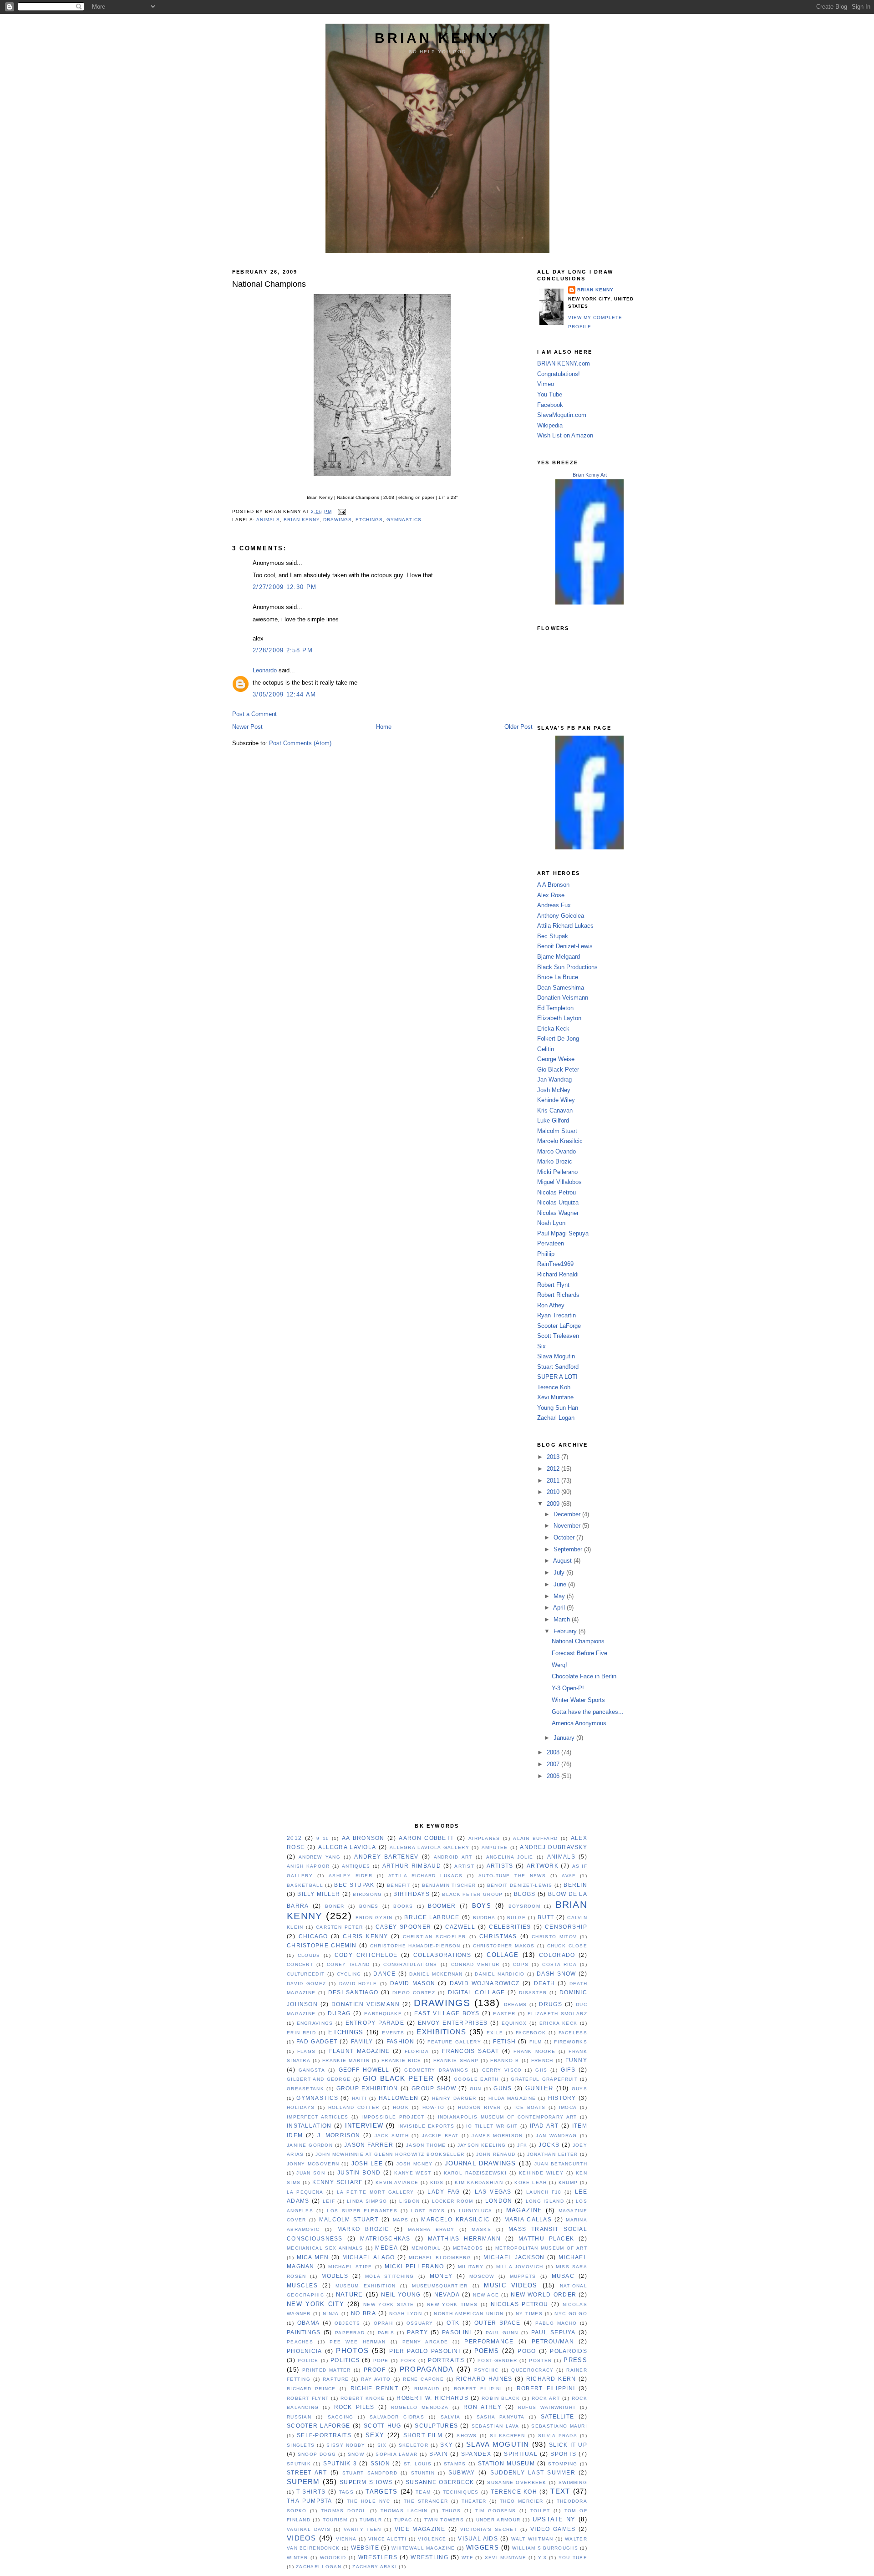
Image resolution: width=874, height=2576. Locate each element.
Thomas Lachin (404, 2511)
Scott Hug (383, 2426)
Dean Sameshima (561, 988)
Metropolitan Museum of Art (541, 2248)
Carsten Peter (339, 1927)
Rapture (336, 2379)
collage (503, 1955)
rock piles (354, 2407)
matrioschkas (385, 2239)
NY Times (529, 2314)
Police (308, 2360)
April (560, 1608)
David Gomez (306, 1984)
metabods (468, 2248)
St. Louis (418, 2464)
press (575, 2360)
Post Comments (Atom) (300, 743)
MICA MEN (313, 2257)
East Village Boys (447, 2013)
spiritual (521, 2454)
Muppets (523, 2276)
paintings (304, 2332)
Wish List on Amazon (565, 435)
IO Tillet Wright (492, 2126)
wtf (467, 2558)
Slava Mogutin (556, 1356)
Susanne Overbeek (517, 2482)
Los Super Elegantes (362, 2211)
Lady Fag (444, 2192)
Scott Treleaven (558, 1336)
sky (447, 2445)
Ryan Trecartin (556, 1315)
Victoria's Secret (489, 2529)
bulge (516, 1918)
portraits (446, 2360)
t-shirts (311, 2492)
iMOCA (568, 2107)
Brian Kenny (302, 520)
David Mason (413, 1983)
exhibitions (441, 2032)
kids (437, 2182)
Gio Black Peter (558, 1070)
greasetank (305, 2089)
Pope (381, 2360)
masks (481, 2229)
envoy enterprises (453, 2023)
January (565, 1738)
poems (487, 2351)
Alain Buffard (535, 1838)
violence (432, 2539)
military (471, 2267)
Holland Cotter (354, 2107)
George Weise (556, 1059)
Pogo (527, 2351)
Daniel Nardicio (500, 1974)
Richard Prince (311, 2389)
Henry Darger (454, 2098)
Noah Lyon (551, 1223)
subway (462, 2473)
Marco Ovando (556, 1151)
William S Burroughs (545, 2548)
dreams (516, 2004)
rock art (546, 2398)
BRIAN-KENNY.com (564, 363)
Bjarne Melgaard (559, 957)
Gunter (539, 2088)
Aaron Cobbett (426, 1838)
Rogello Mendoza (420, 2407)
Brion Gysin (374, 1918)
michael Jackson (514, 2257)
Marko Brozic (555, 1161)
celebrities (510, 1927)
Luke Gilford (553, 1120)
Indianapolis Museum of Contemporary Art (508, 2117)
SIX (382, 2445)
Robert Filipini (478, 2389)
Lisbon (410, 2201)
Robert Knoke (363, 2398)
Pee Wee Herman (358, 2342)
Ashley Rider (351, 1876)
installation (309, 2126)
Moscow (482, 2276)
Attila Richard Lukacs (565, 926)
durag (339, 2013)
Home (384, 727)
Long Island (545, 2201)
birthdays (412, 1894)
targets (381, 2492)
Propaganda (427, 2369)
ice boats (530, 2107)
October (565, 1537)
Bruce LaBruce (432, 1917)
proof (375, 2370)
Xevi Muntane (555, 1397)
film (536, 2042)
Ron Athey (551, 1305)
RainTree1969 (555, 1264)
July (560, 1573)
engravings (315, 2023)
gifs (568, 2070)
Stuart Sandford (558, 1367)
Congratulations (410, 1964)
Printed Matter (327, 2370)
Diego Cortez (414, 1993)
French (542, 2060)
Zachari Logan (556, 1418)
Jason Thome (426, 2145)
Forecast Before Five (579, 1653)
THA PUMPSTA (310, 2501)
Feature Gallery (454, 2042)
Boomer (442, 1906)
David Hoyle (358, 1984)
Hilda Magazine (512, 2098)
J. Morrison (339, 2135)
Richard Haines (484, 2379)
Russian (299, 2417)
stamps (455, 2464)
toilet (540, 2511)
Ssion (380, 2464)
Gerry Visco (502, 2070)
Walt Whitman (532, 2539)
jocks (549, 2145)
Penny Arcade (425, 2342)
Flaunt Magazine (360, 2051)
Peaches (300, 2342)
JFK (522, 2145)
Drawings (338, 520)
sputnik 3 (340, 2464)
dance (384, 1974)
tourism (335, 2520)
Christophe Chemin (322, 1946)
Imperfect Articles (318, 2117)
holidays (301, 2107)
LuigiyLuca (476, 2211)
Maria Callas (528, 2220)
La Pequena (305, 2192)
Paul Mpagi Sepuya (563, 1233)
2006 (554, 1776)
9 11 (323, 1838)
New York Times (452, 2304)
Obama (308, 2323)
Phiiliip (546, 1254)
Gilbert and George (319, 2079)
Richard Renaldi (558, 1274)
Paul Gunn (502, 2333)
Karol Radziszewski (475, 2173)
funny (576, 2060)
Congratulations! (559, 374)
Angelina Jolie (510, 1857)
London (499, 2201)
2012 (554, 1469)
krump (568, 2182)
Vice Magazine (420, 2529)
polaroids (569, 2351)
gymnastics (404, 520)
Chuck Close (567, 1946)
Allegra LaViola (347, 1847)
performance (489, 2342)
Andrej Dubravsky (554, 1847)
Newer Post (247, 727)
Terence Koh (554, 1387)
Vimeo (546, 384)
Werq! (559, 1665)
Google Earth (476, 2079)
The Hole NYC (369, 2501)
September (569, 1549)
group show (434, 2088)
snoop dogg (317, 2454)
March (563, 1619)
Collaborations (442, 1955)
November (568, 1526)
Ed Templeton (555, 1008)
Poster (540, 2360)
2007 (554, 1764)
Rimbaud (427, 2389)
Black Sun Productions (567, 967)
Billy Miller (319, 1894)
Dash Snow (556, 1974)
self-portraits (324, 2435)
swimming (573, 2482)
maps (401, 2220)
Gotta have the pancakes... (588, 1712)
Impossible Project (393, 2117)
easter (504, 2014)
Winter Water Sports (578, 1700)
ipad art (544, 2126)
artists (500, 1866)
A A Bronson (553, 885)
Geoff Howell (364, 2070)
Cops (521, 1964)
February (566, 1631)
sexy (375, 2435)
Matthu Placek (546, 2239)
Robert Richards (558, 1295)
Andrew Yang (320, 1857)
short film (423, 2435)
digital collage (477, 1992)
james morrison (497, 2136)
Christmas (498, 1936)
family (362, 2042)
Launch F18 (544, 2192)
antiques (356, 1866)
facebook (531, 2033)
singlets (301, 2445)
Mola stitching (390, 2276)
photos (352, 2350)
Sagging (341, 2417)
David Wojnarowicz (485, 1983)
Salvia (451, 2417)
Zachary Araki (375, 2567)
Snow (356, 2454)
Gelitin (546, 1049)
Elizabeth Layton (559, 1018)
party (417, 2332)
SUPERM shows (366, 2482)
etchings (369, 520)
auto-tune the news (512, 1876)
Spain (439, 2454)
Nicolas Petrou (556, 1192)
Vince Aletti (387, 2539)
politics (345, 2360)
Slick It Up (568, 2445)
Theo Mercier (521, 2501)
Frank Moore (534, 2051)
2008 (554, 1752)
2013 (554, 1457)
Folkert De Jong (558, 1039)
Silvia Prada (558, 2436)
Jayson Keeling (482, 2145)
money (441, 2276)
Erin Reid (301, 2033)
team (423, 2492)
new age (486, 2295)
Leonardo (265, 670)
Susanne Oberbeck (440, 2482)
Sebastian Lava (495, 2426)
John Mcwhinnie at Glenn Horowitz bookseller (390, 2154)
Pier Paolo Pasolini (425, 2351)
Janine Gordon (310, 2145)
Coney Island (348, 1964)
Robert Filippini (546, 2388)
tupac (403, 2520)
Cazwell (460, 1927)
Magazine (524, 2210)
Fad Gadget (317, 2042)
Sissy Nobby (346, 2445)
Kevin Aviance (397, 2182)
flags (306, 2051)
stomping (563, 2464)
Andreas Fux (554, 905)
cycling (349, 1974)
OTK (453, 2323)
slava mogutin (498, 2444)
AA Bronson (363, 1838)
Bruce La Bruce (558, 977)
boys (482, 1906)
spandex (476, 2454)
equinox (514, 2023)
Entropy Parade (375, 2023)
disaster (533, 1993)
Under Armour (498, 2520)
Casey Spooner (403, 1927)
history (562, 2098)
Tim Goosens (496, 2511)
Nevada (447, 2295)
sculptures (436, 2426)
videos (302, 2538)
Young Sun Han (558, 1408)
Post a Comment (254, 714)
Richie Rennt (374, 2388)
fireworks (571, 2042)
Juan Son (311, 2173)
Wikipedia (550, 425)
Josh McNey (554, 1090)
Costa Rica (559, 1964)
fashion (400, 2042)
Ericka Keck (553, 1029)
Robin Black (501, 2398)
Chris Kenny (366, 1936)
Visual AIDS (478, 2539)
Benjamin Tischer (449, 1885)
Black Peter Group (472, 1894)
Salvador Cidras (397, 2417)
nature (350, 2294)
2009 (554, 1504)
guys (579, 2089)
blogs (525, 1894)
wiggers (483, 2548)
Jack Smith (392, 2136)
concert (300, 1964)
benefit (399, 1885)
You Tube (550, 394)
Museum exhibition (366, 2286)
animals (268, 520)
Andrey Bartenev (386, 1857)
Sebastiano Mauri (559, 2426)
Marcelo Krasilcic (560, 1141)
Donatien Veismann (563, 998)
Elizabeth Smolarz (557, 2014)
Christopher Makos (504, 1946)
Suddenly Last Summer (533, 2473)
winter (297, 2558)
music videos (511, 2285)
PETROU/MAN (553, 2342)
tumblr (371, 2520)
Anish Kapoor (308, 1866)
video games (553, 2529)
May (560, 1596)
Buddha (484, 1918)
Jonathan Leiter (553, 2154)
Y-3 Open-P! (568, 1688)
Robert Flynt (553, 1285)
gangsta (312, 2070)
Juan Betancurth (561, 2164)
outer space (498, 2323)
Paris (386, 2333)
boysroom (524, 1906)
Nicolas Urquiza (558, 1202)
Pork (408, 2360)
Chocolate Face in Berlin (584, 1676)
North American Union (469, 2314)
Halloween (399, 2098)
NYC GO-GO (571, 2314)
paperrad (350, 2333)
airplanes (484, 1838)
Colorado (557, 1955)
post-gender (497, 2360)
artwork (543, 1866)
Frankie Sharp (456, 2060)
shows (467, 2436)
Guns (503, 2088)
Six (541, 1346)
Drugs (550, 2004)
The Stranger (426, 2501)
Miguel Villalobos (559, 1182)
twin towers (444, 2520)
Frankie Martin (346, 2060)
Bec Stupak (553, 936)
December (568, 1514)
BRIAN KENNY (437, 38)
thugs (451, 2511)
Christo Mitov (554, 1937)
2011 (554, 1481)
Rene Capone (423, 2379)
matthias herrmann (464, 2239)
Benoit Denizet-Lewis (565, 946)
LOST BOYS (428, 2211)
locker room (453, 2201)
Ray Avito (376, 2379)
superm (303, 2482)
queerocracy (532, 2370)
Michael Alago (368, 2257)
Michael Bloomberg (440, 2258)
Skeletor (414, 2445)
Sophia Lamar (396, 2454)
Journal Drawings (480, 2163)
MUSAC (563, 2276)
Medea (386, 2248)
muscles (302, 2286)
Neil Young (401, 2295)
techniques (461, 2492)
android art (453, 1857)
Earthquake (383, 2014)
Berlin (575, 1885)
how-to (434, 2107)
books (403, 1906)
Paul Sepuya (554, 2332)
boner (335, 1906)
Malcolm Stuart (557, 1131)
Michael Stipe (350, 2267)
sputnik (299, 2464)
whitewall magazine (423, 2548)
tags (346, 2492)
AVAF (569, 1876)
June (561, 1584)
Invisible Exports (426, 2126)
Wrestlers (378, 2557)
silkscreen (508, 2436)
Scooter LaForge (559, 1326)
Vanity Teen (362, 2529)
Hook (401, 2107)
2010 (554, 1492)
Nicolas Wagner (558, 1213)
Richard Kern (551, 2379)
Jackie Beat (440, 2136)
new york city (315, 2304)
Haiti (359, 2098)
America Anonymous (579, 1723)
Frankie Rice (401, 2060)
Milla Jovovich (520, 2267)
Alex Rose (551, 895)
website (365, 2548)
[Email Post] (341, 511)
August (563, 1561)
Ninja (331, 2314)
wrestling (429, 2557)
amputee (495, 1847)
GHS (541, 2070)
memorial (426, 2248)
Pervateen (551, 1243)
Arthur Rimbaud (412, 1866)
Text (560, 2491)
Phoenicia (305, 2351)
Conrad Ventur (475, 1964)
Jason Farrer (369, 2145)
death (544, 1983)
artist (464, 1866)
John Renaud (496, 2154)
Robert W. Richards (432, 2398)
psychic (487, 2370)
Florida (417, 2051)
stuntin (423, 2473)
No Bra (363, 2313)
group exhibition (367, 2088)
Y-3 (542, 2558)
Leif (329, 2201)
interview (364, 2126)
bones (369, 1906)
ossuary (420, 2323)
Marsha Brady (431, 2229)
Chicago (313, 1936)
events (393, 2033)
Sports (563, 2454)
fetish (504, 2042)
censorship (566, 1927)
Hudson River (480, 2107)
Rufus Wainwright (547, 2407)
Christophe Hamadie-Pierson (415, 1946)
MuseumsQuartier (440, 2286)
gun (476, 2089)
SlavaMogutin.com (562, 415)
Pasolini (457, 2332)
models (335, 2276)
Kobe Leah (531, 2182)
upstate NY (554, 2519)
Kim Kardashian (479, 2182)
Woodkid (333, 2558)
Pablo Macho (556, 2323)
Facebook (550, 405)
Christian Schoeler (434, 1937)
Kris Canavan (555, 1110)
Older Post (518, 727)
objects (347, 2323)
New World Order (544, 2295)
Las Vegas (493, 2192)
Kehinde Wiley (556, 1100)
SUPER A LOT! (557, 1377)
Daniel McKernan (436, 1974)
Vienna (346, 2539)
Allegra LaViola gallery (429, 1847)
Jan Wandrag (554, 1080)
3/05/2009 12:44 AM (284, 694)
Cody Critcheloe (366, 1955)
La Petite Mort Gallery (376, 2192)
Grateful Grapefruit (544, 2079)
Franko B (505, 2060)
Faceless (573, 2033)
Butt (546, 1917)
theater (474, 2501)
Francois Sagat (470, 2051)
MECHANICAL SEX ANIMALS (325, 2248)
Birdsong (367, 1894)
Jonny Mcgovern (313, 2164)
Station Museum (506, 2464)
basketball (305, 1885)
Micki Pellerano (557, 1172)
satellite (558, 2417)
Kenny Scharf (338, 2182)
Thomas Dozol (344, 2511)
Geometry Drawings (436, 2070)
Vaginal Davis (309, 2529)
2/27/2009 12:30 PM (285, 587)
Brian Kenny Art (590, 475)
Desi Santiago (353, 1992)
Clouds (309, 1955)
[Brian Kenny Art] (589, 602)
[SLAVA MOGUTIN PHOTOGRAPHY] (589, 847)
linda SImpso (367, 2201)
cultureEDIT (306, 1974)
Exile (495, 2033)
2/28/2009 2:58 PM (283, 650)
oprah (383, 2323)
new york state (389, 2304)
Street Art (307, 2473)
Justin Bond (359, 2173)
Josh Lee (367, 2164)
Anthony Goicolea (561, 916)
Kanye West (413, 2173)
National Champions (269, 284)
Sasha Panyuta (501, 2417)
